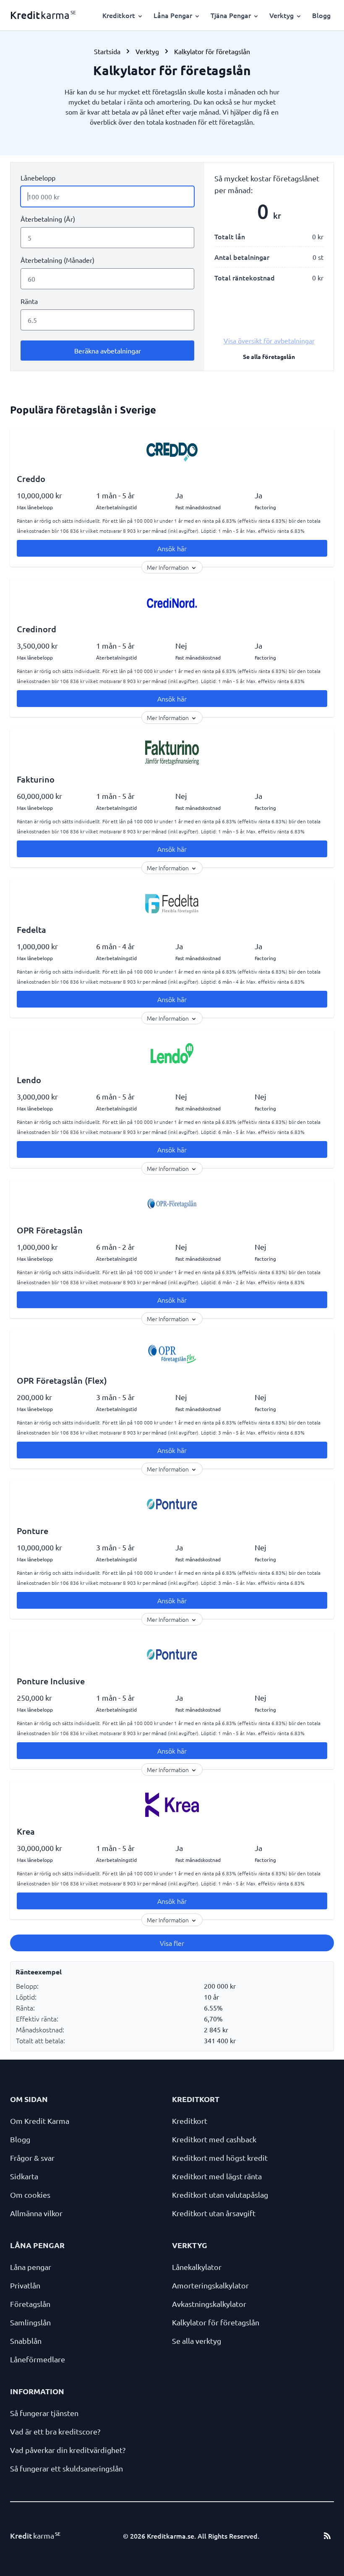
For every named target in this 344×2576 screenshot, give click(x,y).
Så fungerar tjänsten (44, 2413)
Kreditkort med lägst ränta (217, 2176)
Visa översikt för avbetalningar (269, 340)
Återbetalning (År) (48, 219)
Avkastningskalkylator (209, 2304)
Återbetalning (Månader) (57, 260)
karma (43, 15)
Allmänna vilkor (36, 2213)
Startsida (107, 51)
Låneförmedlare (38, 2359)
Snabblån (26, 2341)
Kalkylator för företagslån (216, 2322)
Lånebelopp (38, 178)
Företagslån (30, 2304)
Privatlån (25, 2285)
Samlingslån (30, 2322)
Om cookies (30, 2195)
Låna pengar (31, 2267)
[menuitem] (123, 15)
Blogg (321, 15)
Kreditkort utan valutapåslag (220, 2195)
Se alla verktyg (197, 2341)
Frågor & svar (32, 2158)
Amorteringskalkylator (210, 2285)
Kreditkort (190, 2121)
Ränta (29, 301)
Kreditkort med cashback (214, 2139)
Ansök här (172, 548)
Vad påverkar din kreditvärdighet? (68, 2450)
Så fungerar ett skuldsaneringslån (66, 2468)
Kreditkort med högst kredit (220, 2158)
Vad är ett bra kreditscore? (55, 2431)
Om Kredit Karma (40, 2121)
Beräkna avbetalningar (108, 351)
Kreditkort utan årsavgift (214, 2213)
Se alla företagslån (269, 356)
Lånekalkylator (197, 2267)
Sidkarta (24, 2176)
